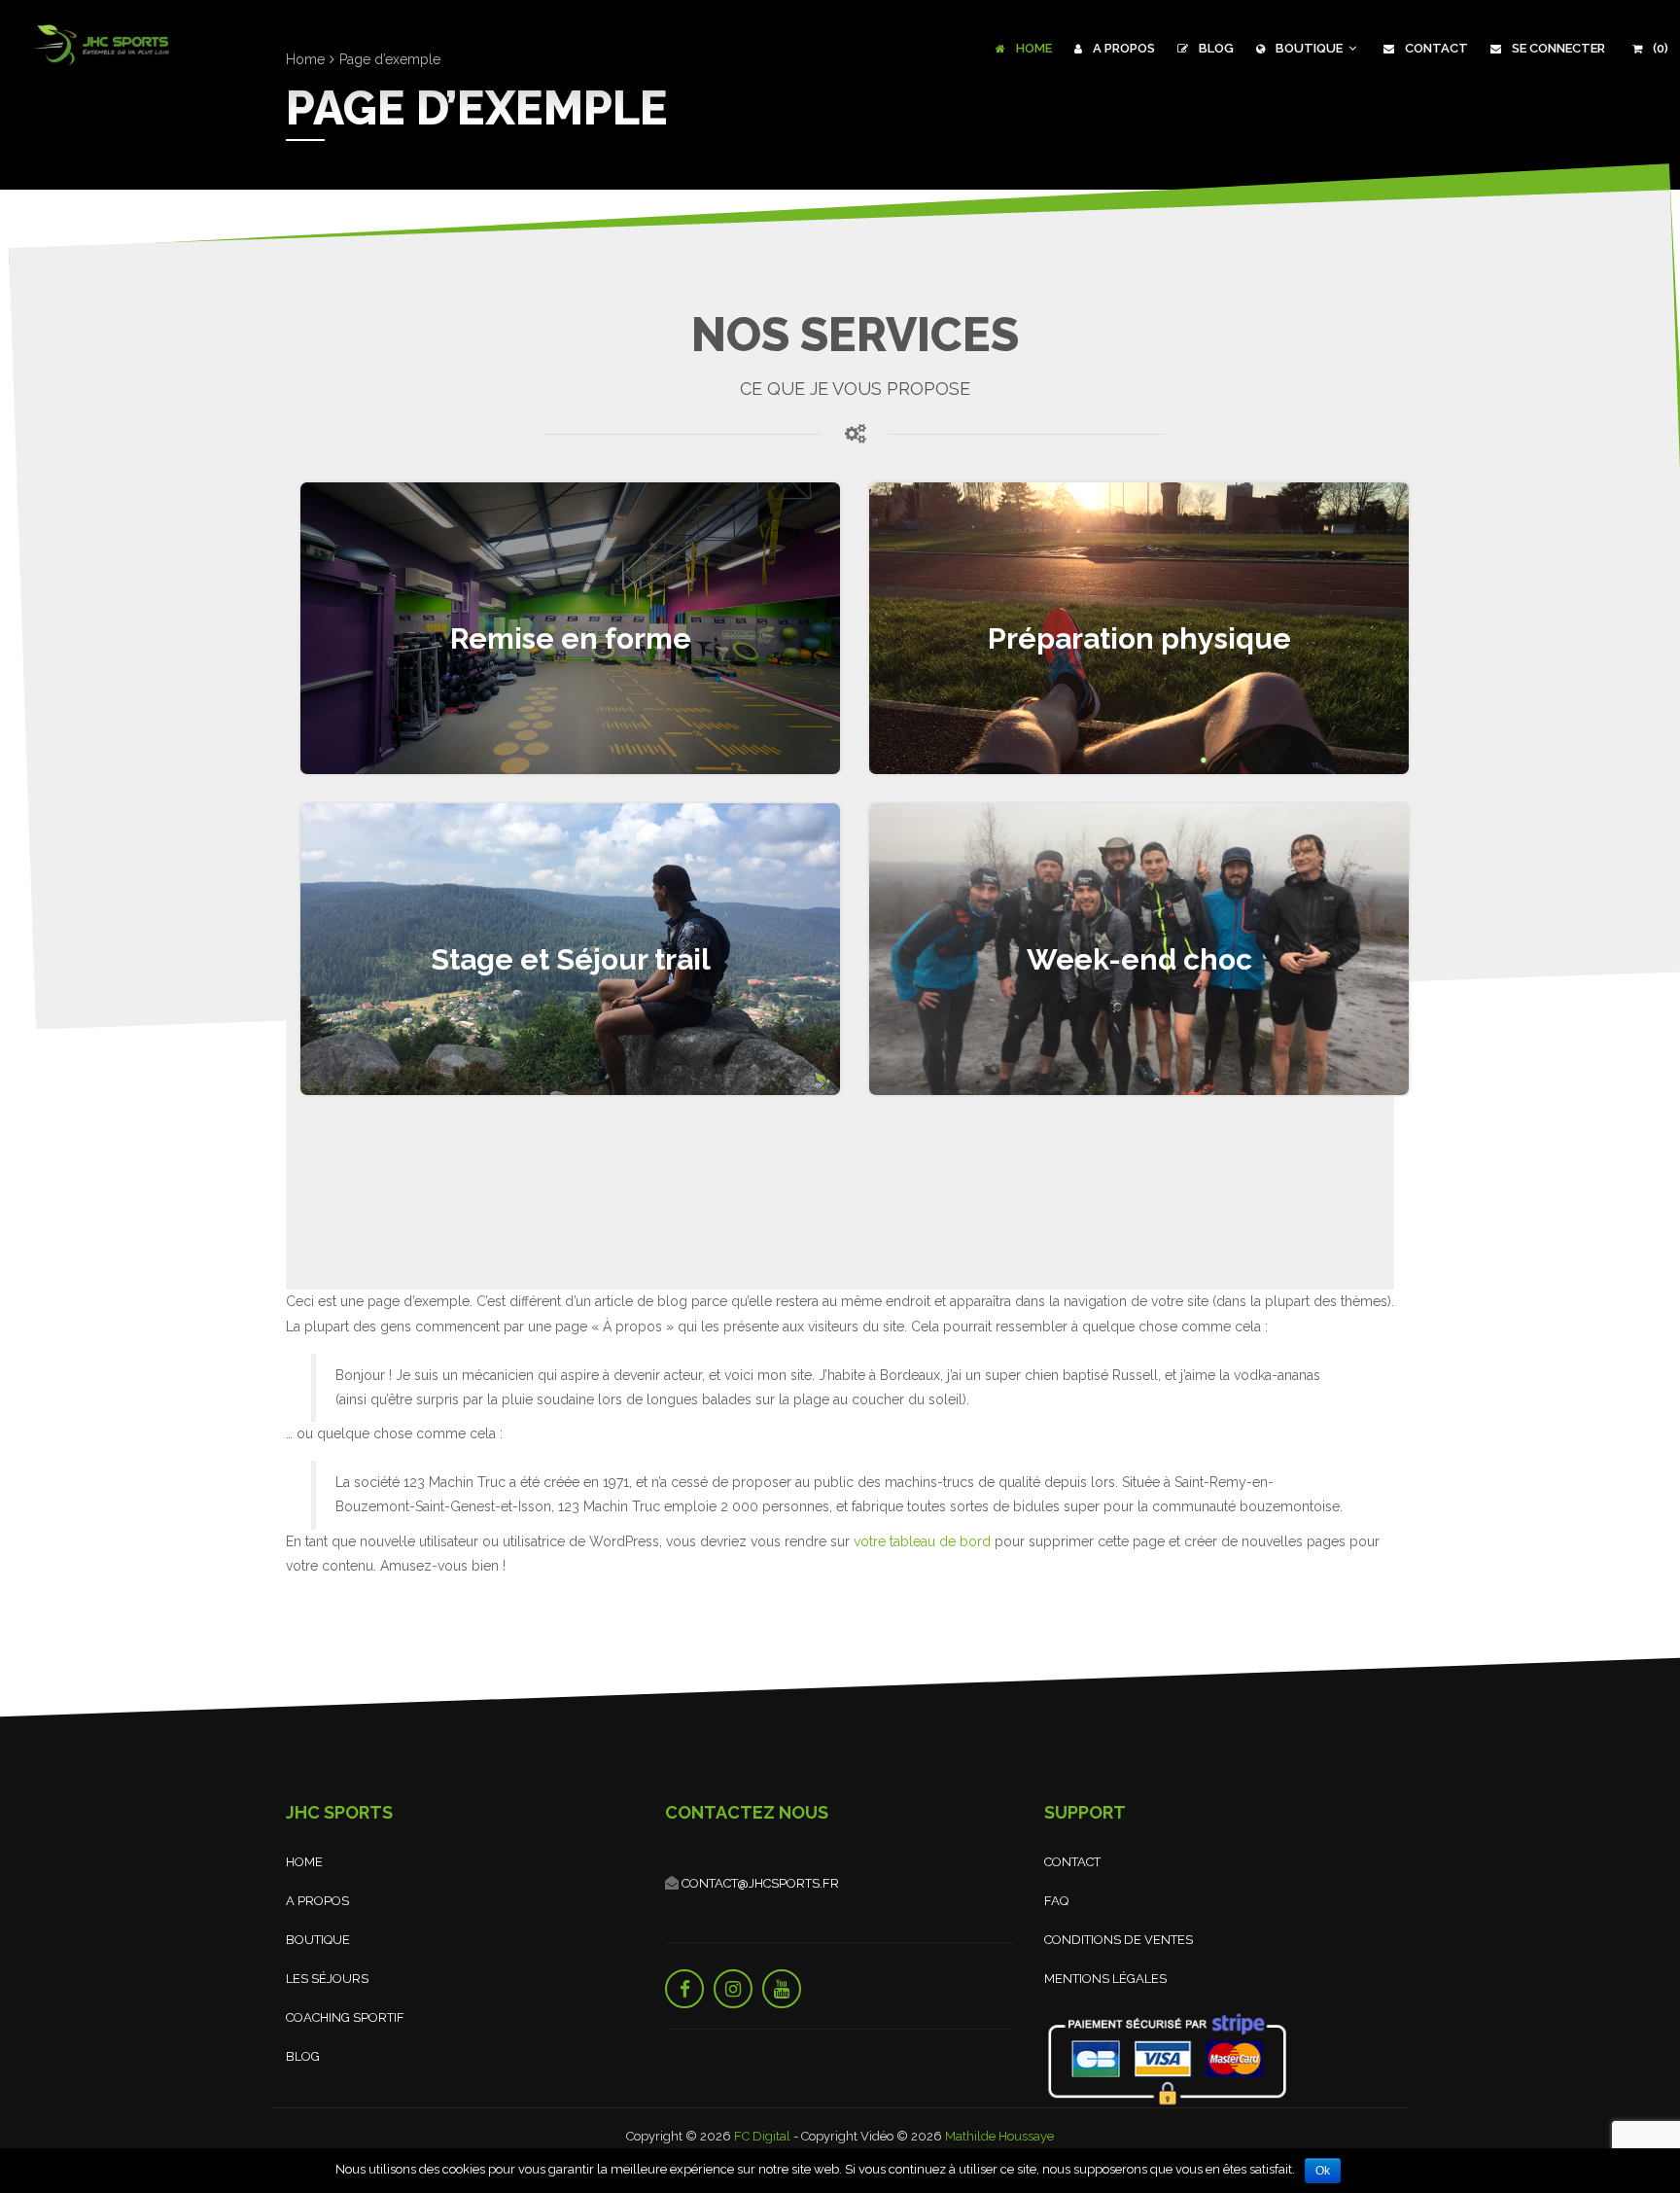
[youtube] (782, 1989)
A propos (1122, 48)
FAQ (1056, 1901)
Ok (1323, 2171)
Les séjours (327, 1979)
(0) (1659, 48)
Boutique (1309, 48)
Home (1032, 48)
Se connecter (1557, 48)
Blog (1215, 48)
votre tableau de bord (922, 1541)
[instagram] (733, 1989)
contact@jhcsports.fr (759, 1883)
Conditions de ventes (1119, 1940)
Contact (1435, 48)
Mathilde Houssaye (999, 2136)
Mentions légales (1105, 1979)
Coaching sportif (345, 2017)
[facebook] (684, 1989)
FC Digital (762, 2136)
